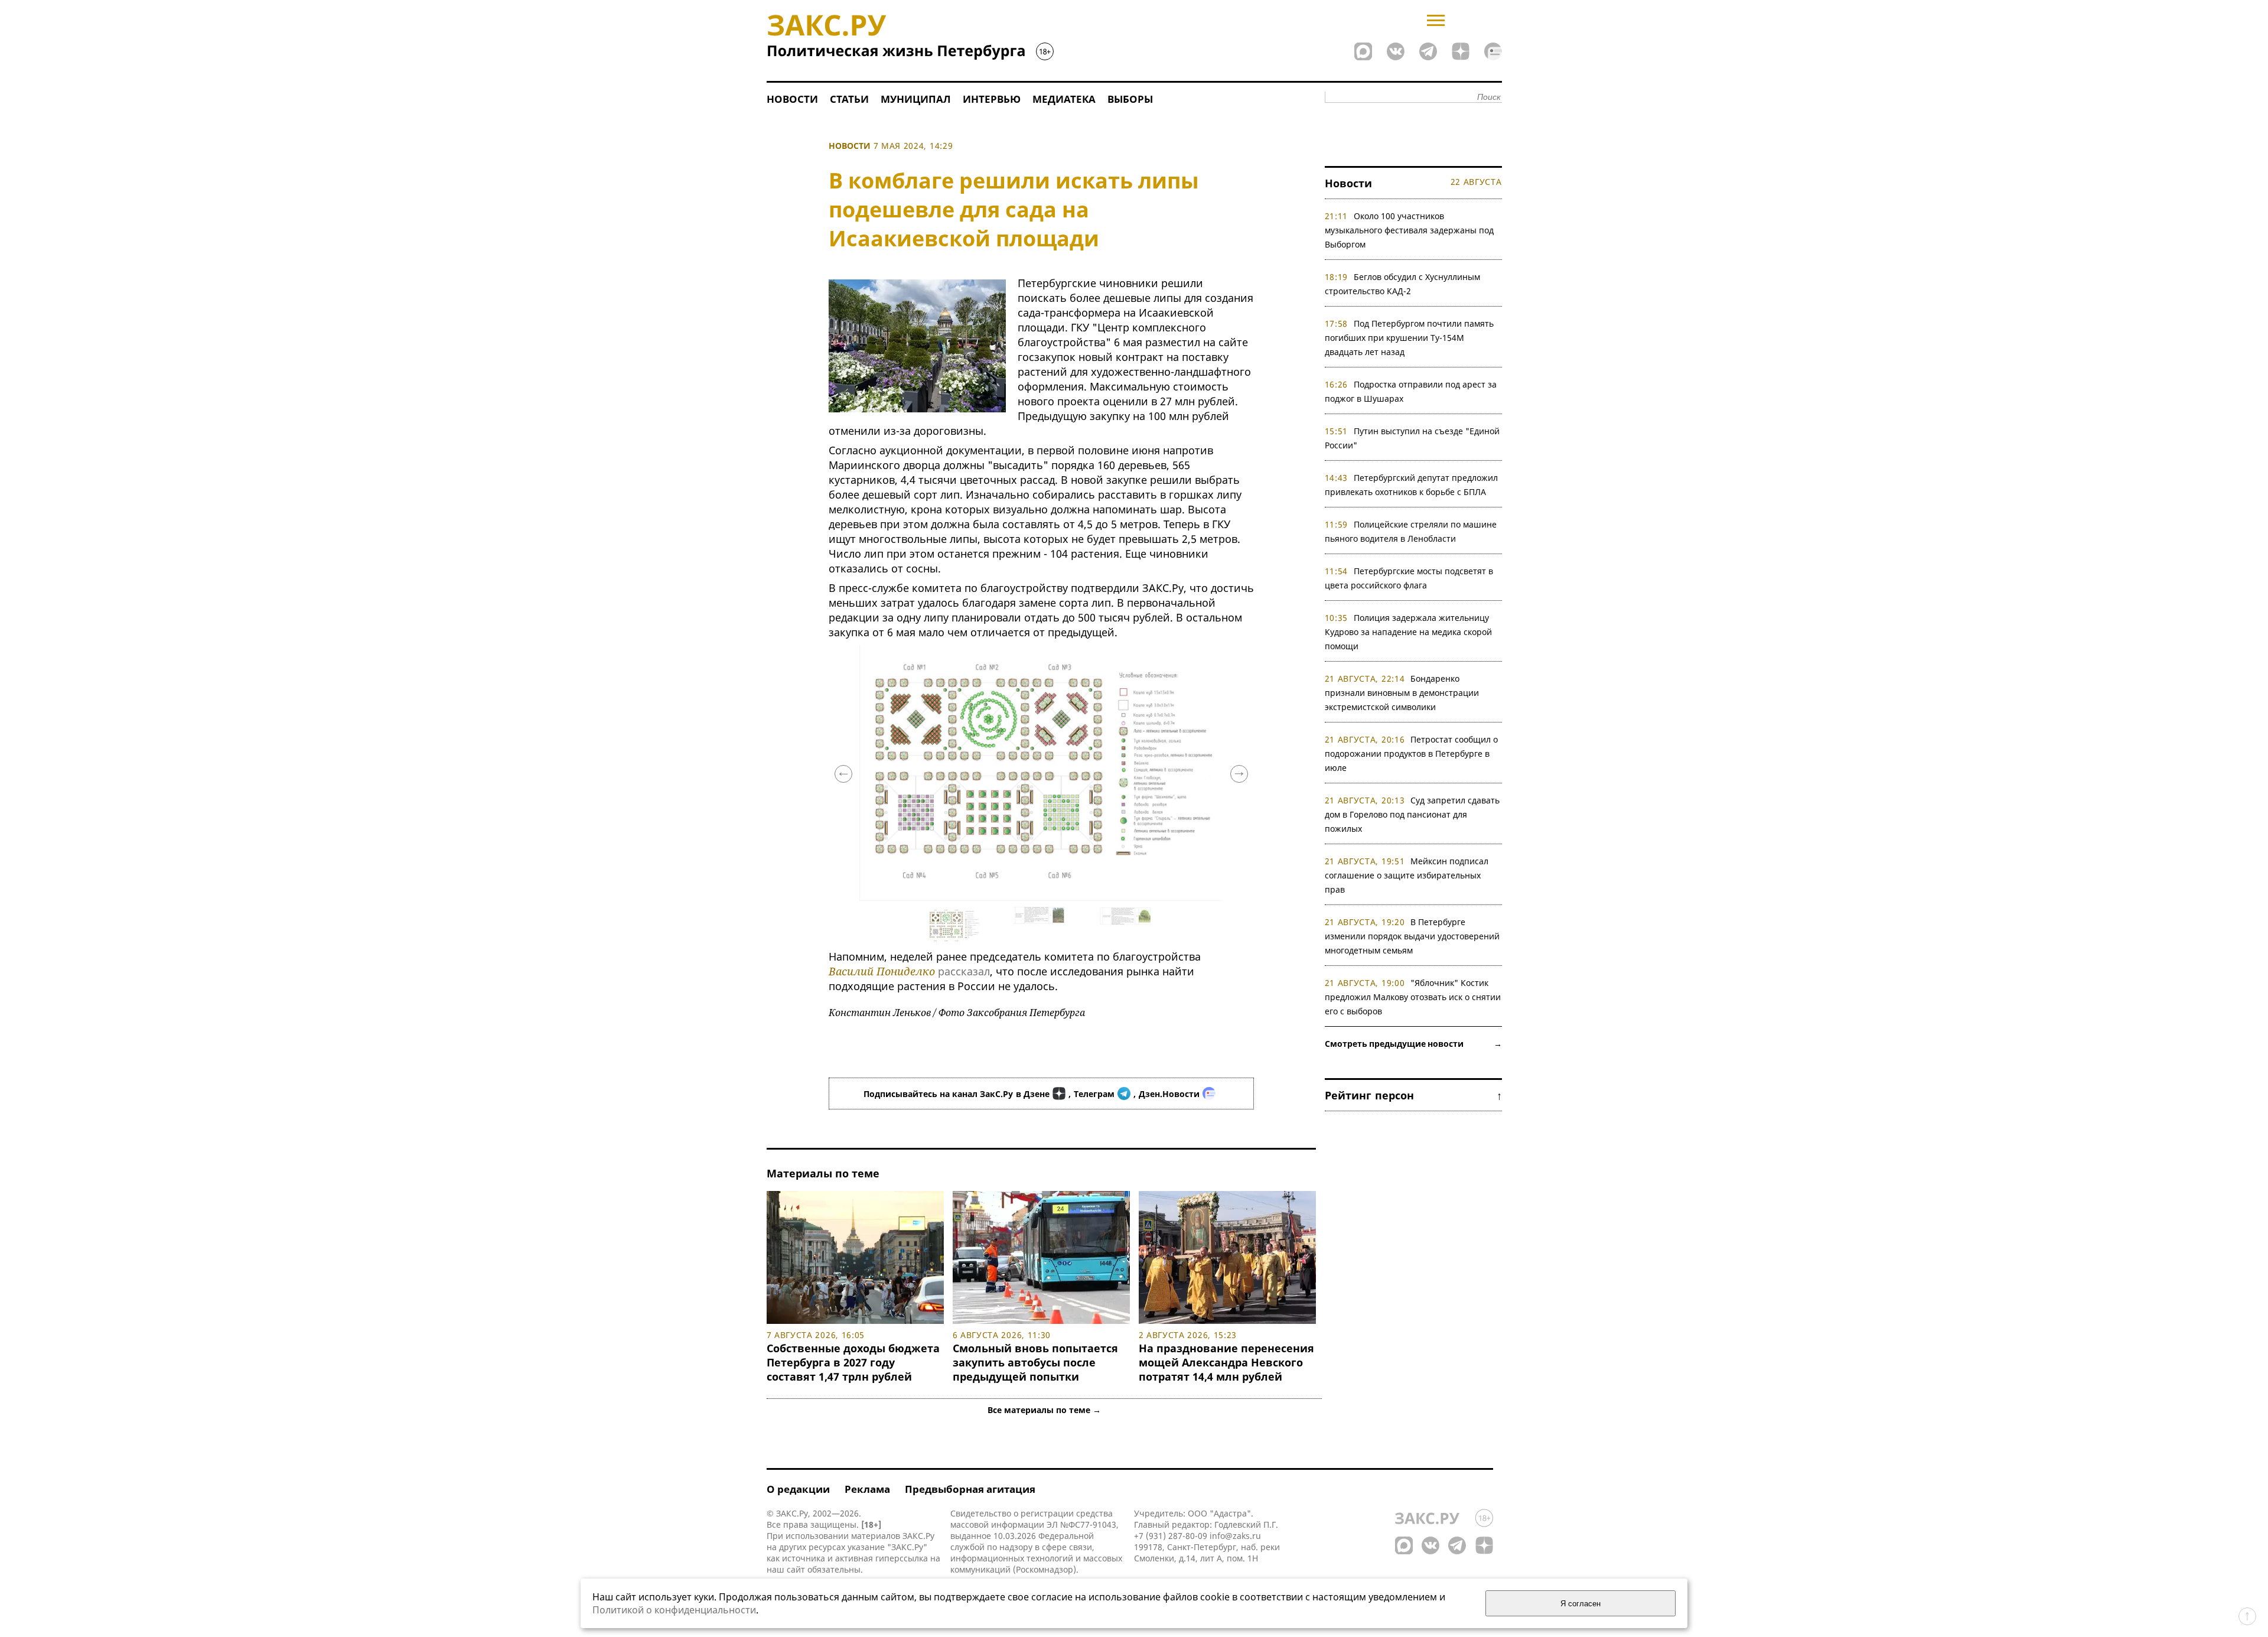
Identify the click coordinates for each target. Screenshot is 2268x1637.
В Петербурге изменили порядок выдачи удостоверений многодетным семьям (1412, 936)
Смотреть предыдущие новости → (1413, 1044)
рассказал (964, 971)
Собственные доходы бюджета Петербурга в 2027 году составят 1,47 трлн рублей (853, 1362)
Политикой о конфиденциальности (674, 1610)
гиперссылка (902, 1558)
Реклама (867, 1489)
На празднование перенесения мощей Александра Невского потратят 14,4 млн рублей (1226, 1362)
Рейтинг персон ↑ (1413, 1095)
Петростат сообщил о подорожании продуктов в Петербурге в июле (1412, 754)
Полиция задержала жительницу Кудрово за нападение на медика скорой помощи (1408, 632)
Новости (792, 99)
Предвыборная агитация (970, 1489)
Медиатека (1064, 99)
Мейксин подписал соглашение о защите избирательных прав (1407, 875)
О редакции (798, 1489)
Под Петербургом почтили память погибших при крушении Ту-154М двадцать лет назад (1410, 338)
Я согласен (1581, 1604)
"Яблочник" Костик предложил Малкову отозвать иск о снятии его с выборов (1413, 997)
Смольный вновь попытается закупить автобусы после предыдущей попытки (1035, 1362)
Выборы (1130, 99)
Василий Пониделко (882, 971)
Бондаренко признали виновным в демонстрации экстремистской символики (1402, 693)
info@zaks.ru (1235, 1536)
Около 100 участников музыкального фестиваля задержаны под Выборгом (1409, 230)
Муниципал (916, 99)
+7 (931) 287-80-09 (1171, 1536)
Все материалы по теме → (1044, 1410)
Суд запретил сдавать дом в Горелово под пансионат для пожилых (1412, 814)
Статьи (849, 99)
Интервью (992, 99)
